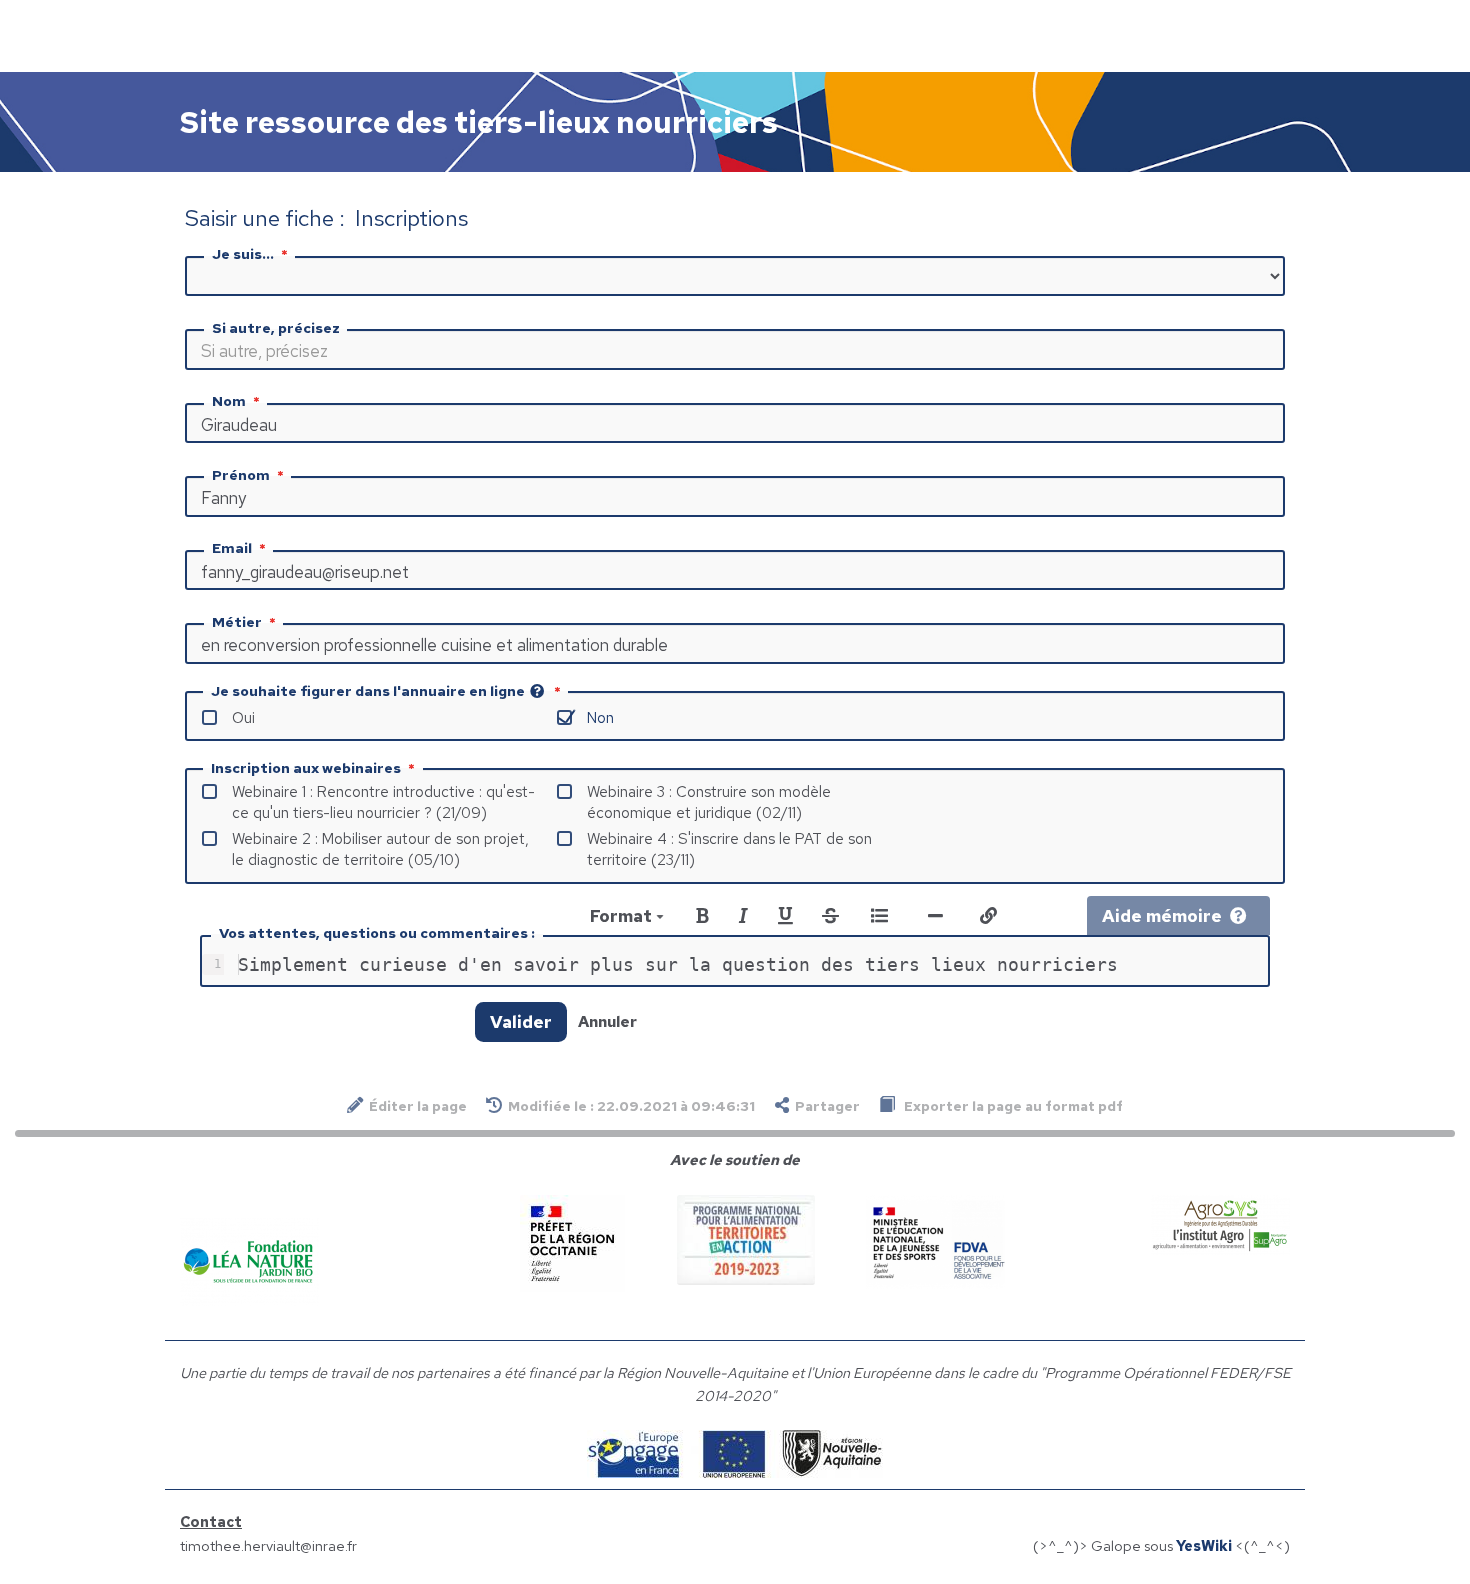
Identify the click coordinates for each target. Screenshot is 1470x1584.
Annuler (607, 1021)
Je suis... (243, 254)
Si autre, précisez (276, 328)
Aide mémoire (1162, 916)
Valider (521, 1022)
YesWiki (1204, 1545)
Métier (237, 622)
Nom (229, 401)
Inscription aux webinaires (306, 768)
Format (623, 916)
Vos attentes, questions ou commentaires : (377, 933)
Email (232, 548)
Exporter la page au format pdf (1012, 1106)
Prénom (241, 475)
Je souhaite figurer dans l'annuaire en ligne (368, 691)
